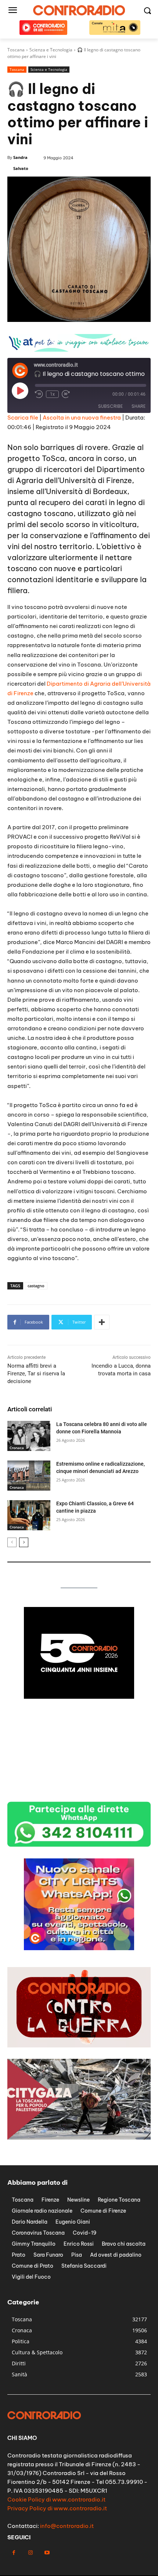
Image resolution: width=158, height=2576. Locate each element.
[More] (102, 1322)
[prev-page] (12, 1542)
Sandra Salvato (21, 163)
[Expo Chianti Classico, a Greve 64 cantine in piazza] (29, 1515)
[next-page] (24, 1542)
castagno (36, 1286)
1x (52, 394)
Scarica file (23, 418)
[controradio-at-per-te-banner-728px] (79, 350)
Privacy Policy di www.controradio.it (57, 2508)
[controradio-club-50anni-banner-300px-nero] (79, 1697)
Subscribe (110, 406)
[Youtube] (47, 2553)
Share (139, 406)
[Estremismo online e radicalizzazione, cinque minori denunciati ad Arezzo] (29, 1476)
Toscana (17, 69)
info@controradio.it (67, 2526)
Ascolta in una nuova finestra (82, 418)
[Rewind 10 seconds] (39, 394)
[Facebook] (14, 2553)
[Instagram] (30, 2553)
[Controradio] (79, 10)
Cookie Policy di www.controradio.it (56, 2499)
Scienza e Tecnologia (49, 69)
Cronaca (17, 1448)
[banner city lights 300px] (79, 1948)
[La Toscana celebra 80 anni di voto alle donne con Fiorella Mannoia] (29, 1436)
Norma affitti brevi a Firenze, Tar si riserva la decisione (36, 1374)
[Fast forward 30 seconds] (66, 394)
